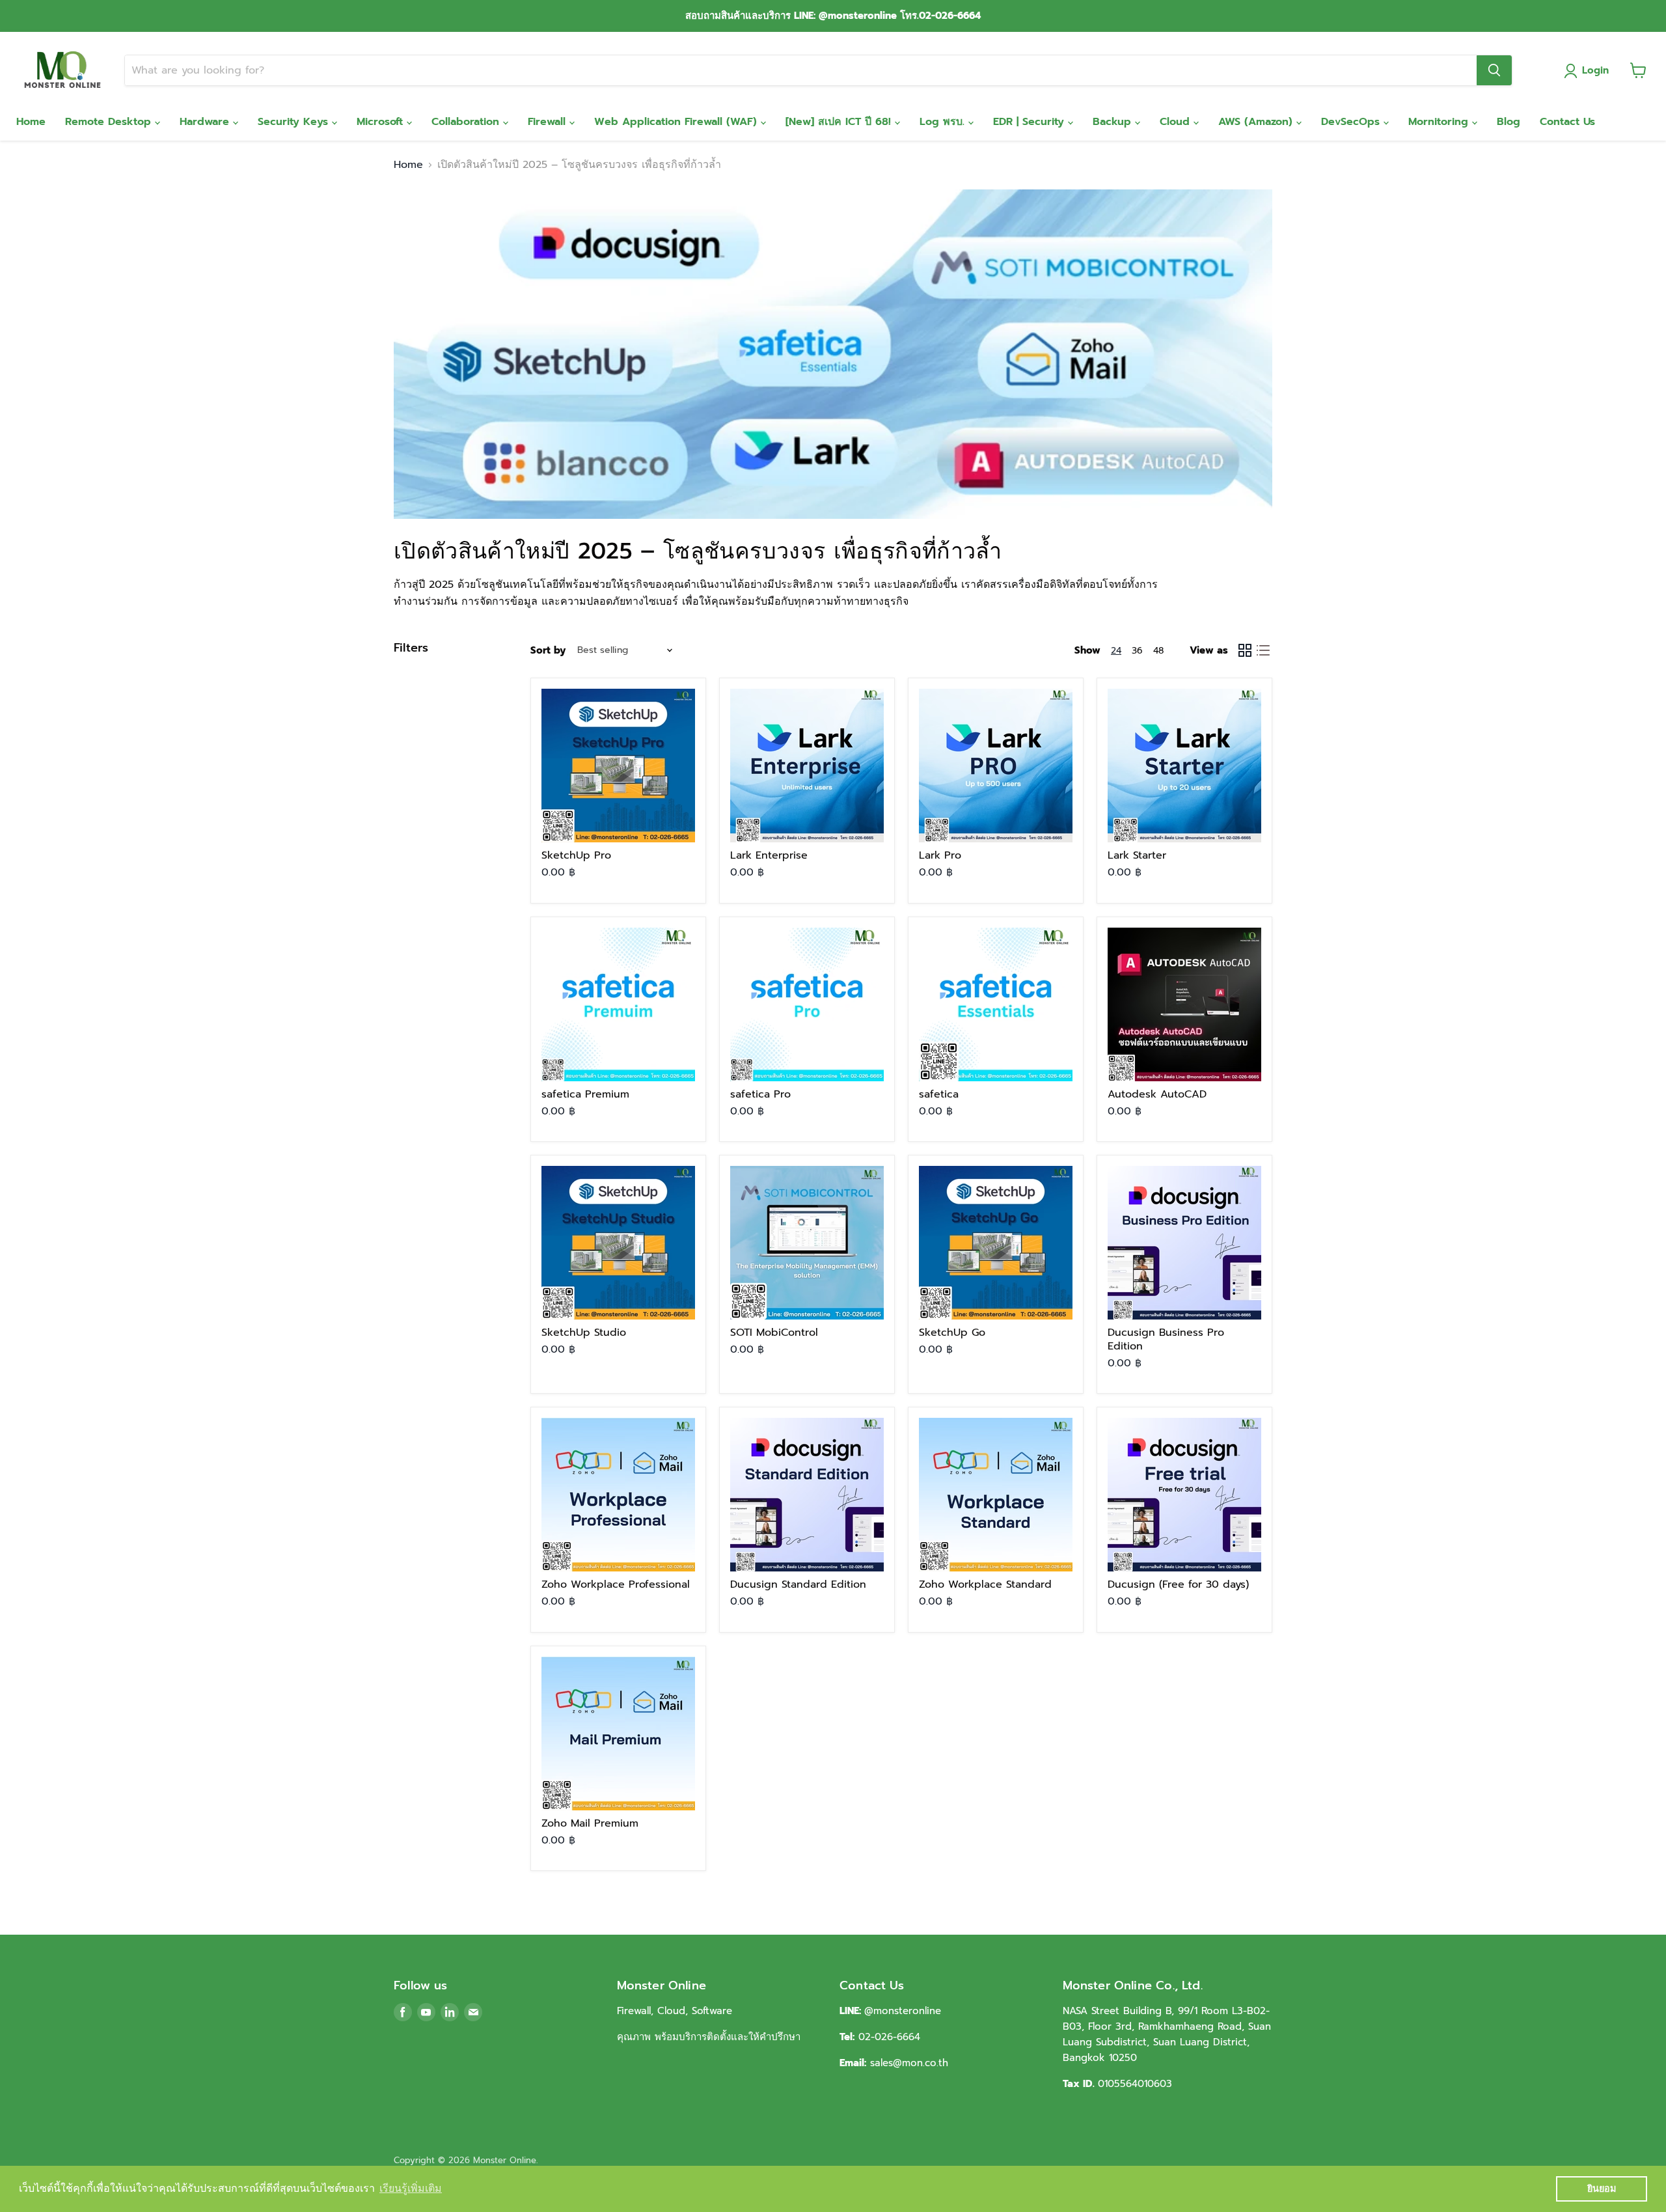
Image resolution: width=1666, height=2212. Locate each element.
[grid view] (1245, 650)
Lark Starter (1137, 855)
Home (31, 122)
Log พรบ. (944, 122)
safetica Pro (760, 1094)
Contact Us (1567, 122)
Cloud (1177, 122)
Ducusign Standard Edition (798, 1584)
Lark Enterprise (769, 855)
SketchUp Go (952, 1333)
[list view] (1263, 650)
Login (1595, 70)
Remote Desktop (110, 122)
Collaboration (467, 122)
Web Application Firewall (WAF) (677, 122)
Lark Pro (940, 855)
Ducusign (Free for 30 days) (1178, 1584)
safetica (939, 1094)
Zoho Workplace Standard (985, 1584)
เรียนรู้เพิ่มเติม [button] (411, 2188)
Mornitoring (1440, 122)
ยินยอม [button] (1602, 2189)
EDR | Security (1031, 122)
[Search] (1494, 70)
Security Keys (295, 122)
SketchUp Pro (576, 855)
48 (1158, 651)
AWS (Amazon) (1257, 122)
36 (1137, 651)
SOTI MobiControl (774, 1333)
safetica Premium (585, 1094)
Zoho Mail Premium (590, 1823)
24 (1116, 651)
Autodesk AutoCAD (1157, 1094)
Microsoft (382, 122)
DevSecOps (1352, 122)
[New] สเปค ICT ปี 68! (840, 122)
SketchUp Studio (584, 1333)
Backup (1114, 122)
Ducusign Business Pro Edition (1166, 1339)
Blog (1509, 122)
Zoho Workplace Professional (616, 1584)
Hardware (206, 122)
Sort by (548, 651)
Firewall (549, 122)
